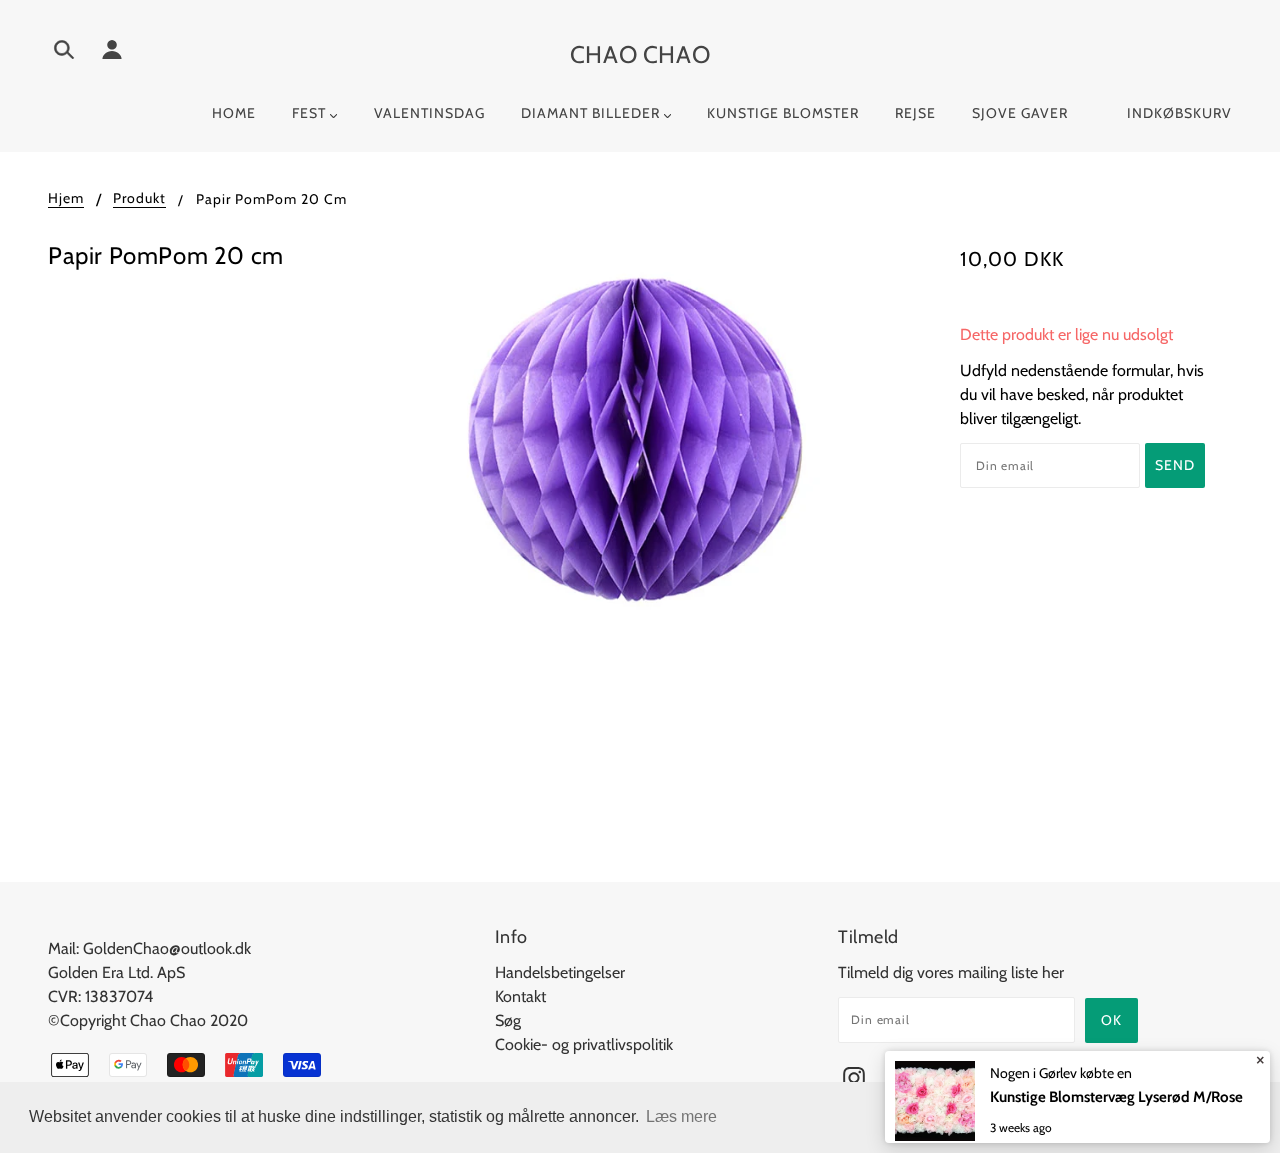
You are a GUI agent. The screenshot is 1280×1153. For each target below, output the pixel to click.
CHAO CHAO (640, 54)
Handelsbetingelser (560, 972)
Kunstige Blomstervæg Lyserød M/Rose (1116, 1097)
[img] (64, 53)
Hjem (66, 199)
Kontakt (520, 996)
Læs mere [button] (681, 1116)
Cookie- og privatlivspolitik (584, 1044)
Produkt (139, 199)
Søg (508, 1020)
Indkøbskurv (1179, 113)
